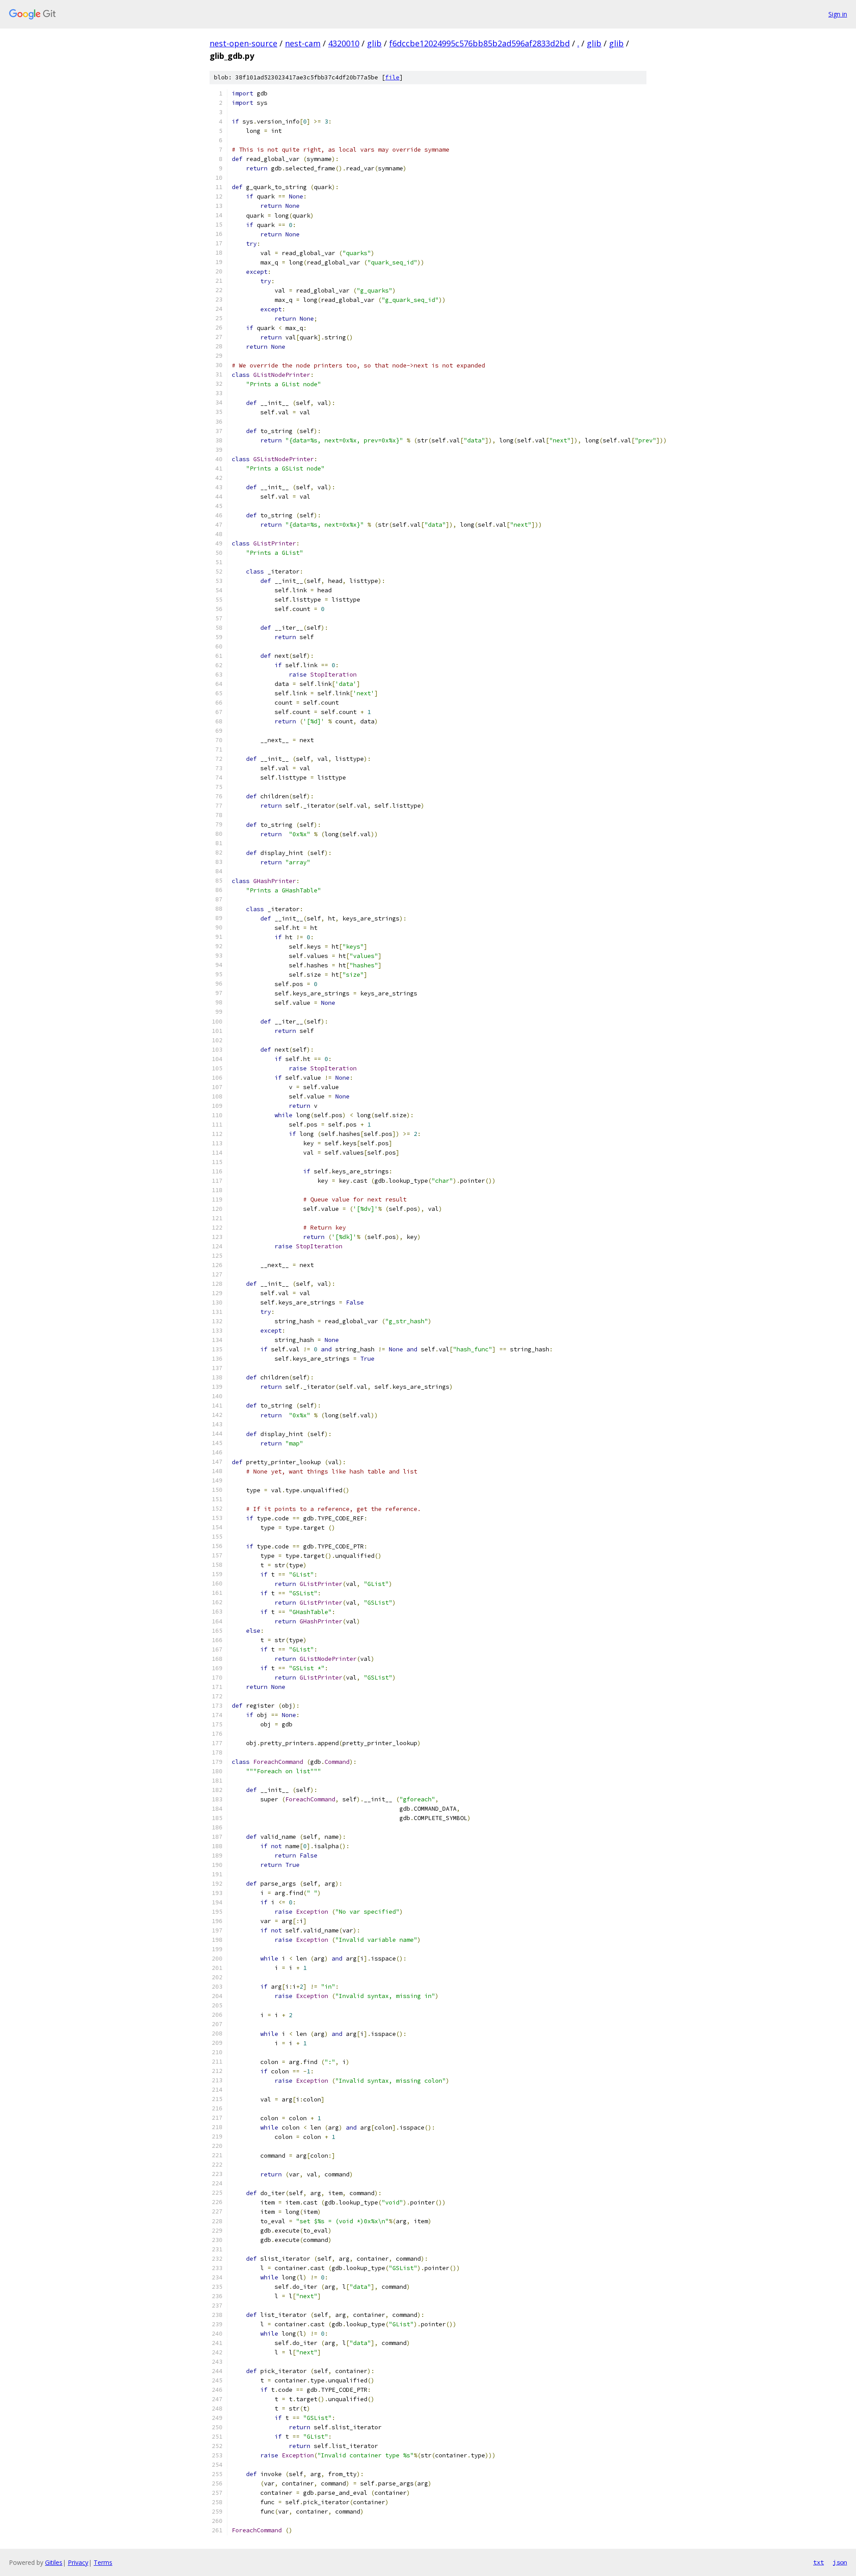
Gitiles (54, 2562)
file (392, 77)
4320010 (344, 43)
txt (819, 2562)
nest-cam (303, 43)
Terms (103, 2562)
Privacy (78, 2562)
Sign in (838, 14)
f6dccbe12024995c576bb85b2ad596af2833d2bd (479, 43)
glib (374, 43)
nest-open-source (243, 43)
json (840, 2562)
